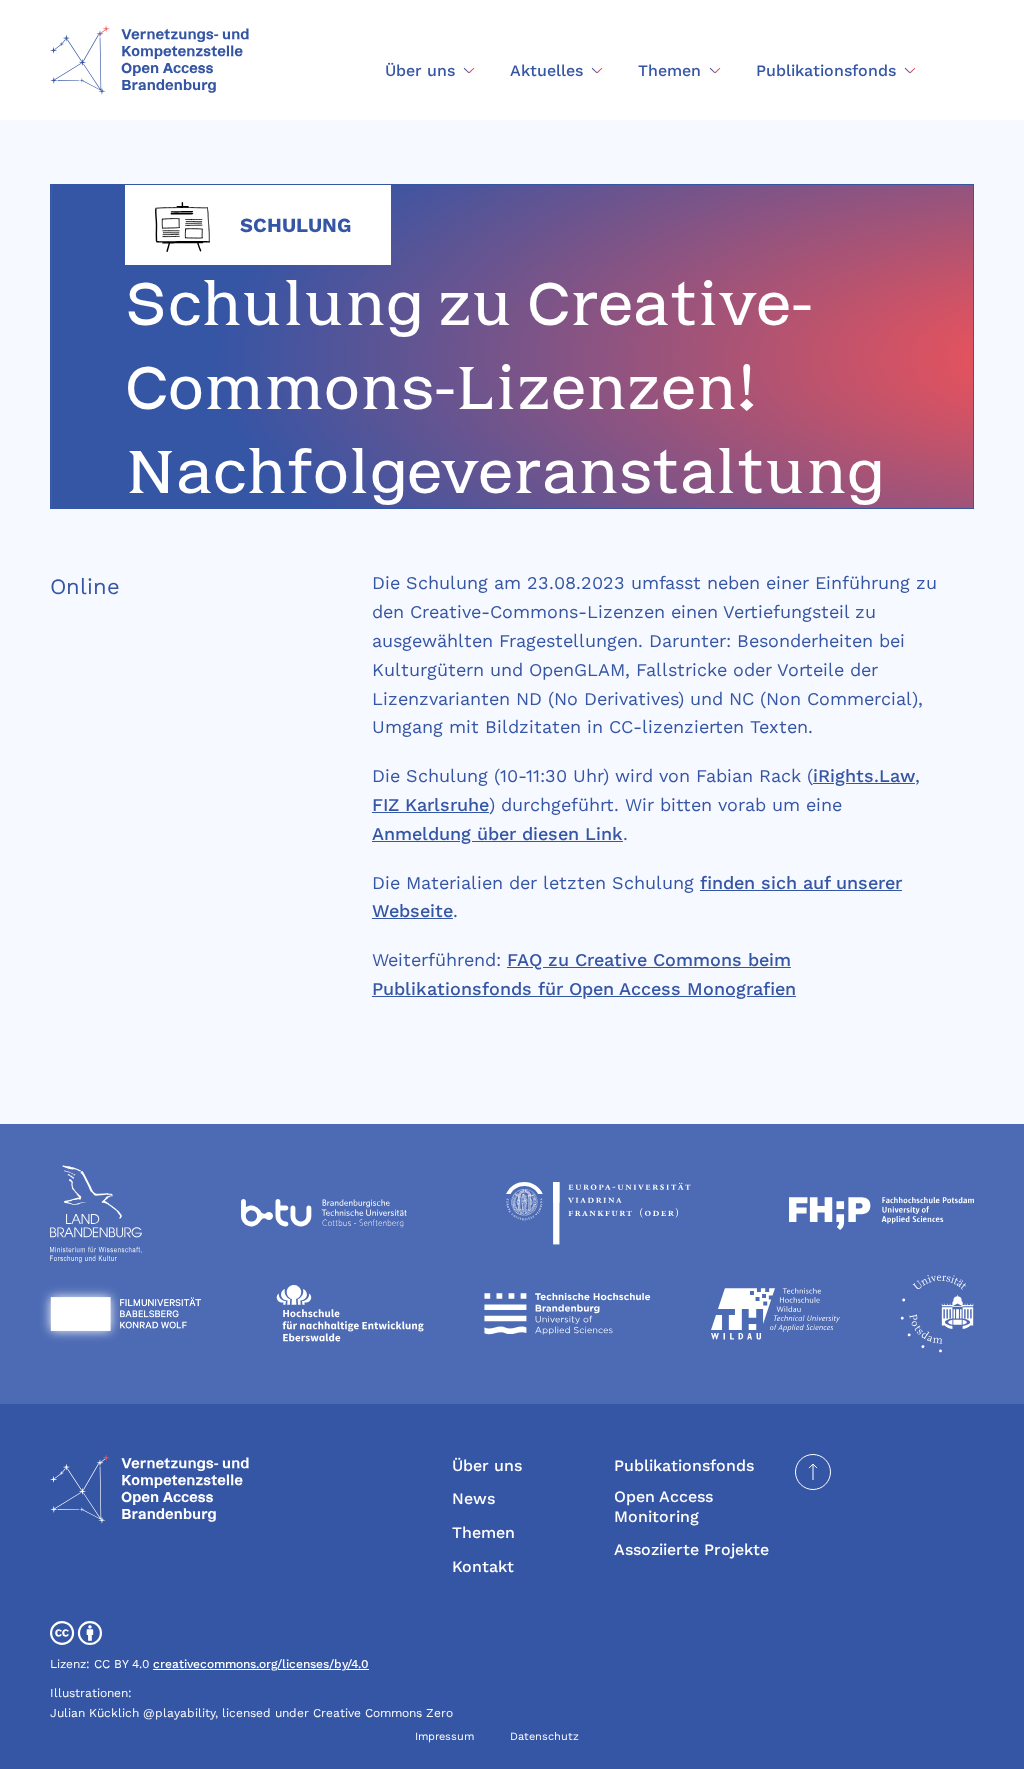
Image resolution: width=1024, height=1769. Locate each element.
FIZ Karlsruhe (430, 804)
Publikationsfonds (684, 1465)
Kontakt (483, 1566)
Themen (483, 1532)
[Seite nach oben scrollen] (813, 1472)
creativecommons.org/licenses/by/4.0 (261, 1664)
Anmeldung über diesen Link (497, 833)
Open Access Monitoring (663, 1506)
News (473, 1498)
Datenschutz (544, 1736)
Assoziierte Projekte (691, 1549)
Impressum (444, 1736)
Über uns (487, 1465)
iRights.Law (864, 775)
